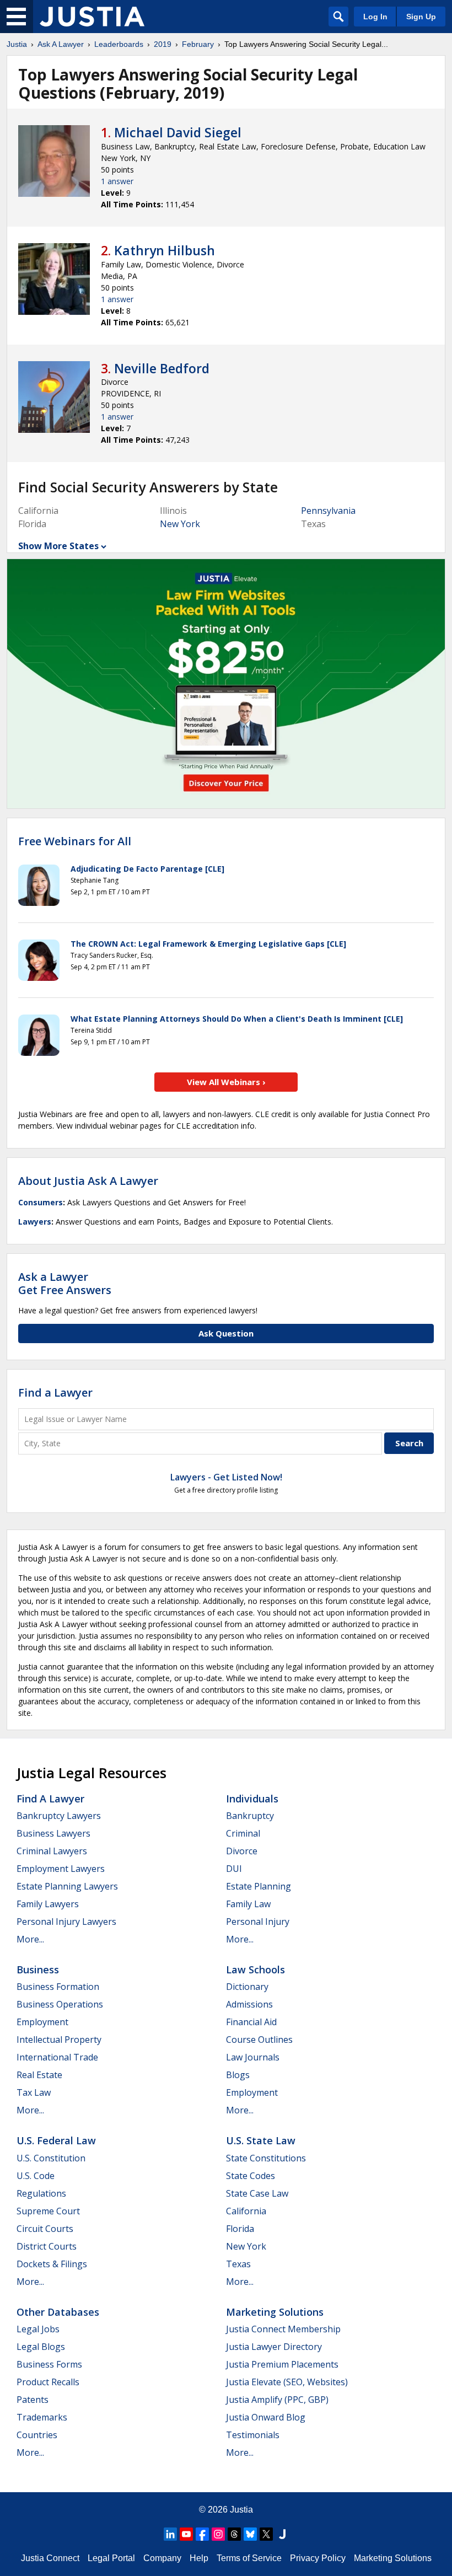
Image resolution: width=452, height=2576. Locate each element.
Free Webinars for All (75, 841)
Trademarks (42, 2417)
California (246, 2211)
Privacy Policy (318, 2558)
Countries (37, 2435)
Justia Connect (50, 2558)
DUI (234, 1869)
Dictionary (247, 1987)
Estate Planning (259, 1886)
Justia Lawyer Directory (274, 2347)
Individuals (252, 1799)
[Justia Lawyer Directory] (282, 2534)
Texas (238, 2264)
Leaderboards (119, 44)
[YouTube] (186, 2534)
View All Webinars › (226, 1082)
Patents (33, 2400)
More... (30, 1939)
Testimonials (253, 2435)
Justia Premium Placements (282, 2364)
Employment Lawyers (61, 1869)
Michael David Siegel (178, 132)
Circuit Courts (45, 2229)
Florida (240, 2229)
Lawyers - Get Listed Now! (226, 1477)
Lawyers (35, 1222)
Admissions (249, 2004)
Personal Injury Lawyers (66, 1922)
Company (162, 2558)
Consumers (41, 1202)
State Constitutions (266, 2158)
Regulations (41, 2193)
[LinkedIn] (170, 2534)
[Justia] (92, 17)
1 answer (117, 181)
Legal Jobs (38, 2329)
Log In (375, 17)
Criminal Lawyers (52, 1851)
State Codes (251, 2176)
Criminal (243, 1833)
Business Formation (58, 1987)
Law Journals (253, 2057)
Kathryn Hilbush (165, 250)
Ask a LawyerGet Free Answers (65, 1283)
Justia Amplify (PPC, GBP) (277, 2400)
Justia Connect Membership (283, 2329)
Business (38, 1969)
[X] (266, 2534)
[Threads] (234, 2534)
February (198, 44)
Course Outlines (259, 2040)
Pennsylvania (328, 511)
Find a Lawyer (55, 1392)
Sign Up (421, 17)
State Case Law (257, 2193)
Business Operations (60, 2004)
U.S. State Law (261, 2140)
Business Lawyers (53, 1833)
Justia (17, 44)
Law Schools (255, 1969)
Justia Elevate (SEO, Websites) (287, 2382)
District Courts (47, 2246)
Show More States (58, 546)
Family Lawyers (48, 1904)
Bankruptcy (250, 1816)
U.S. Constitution (51, 2158)
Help (199, 2558)
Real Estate (39, 2075)
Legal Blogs (41, 2347)
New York (180, 524)
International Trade (57, 2057)
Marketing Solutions (275, 2312)
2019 (163, 44)
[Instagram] (218, 2534)
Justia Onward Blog (266, 2417)
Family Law (248, 1904)
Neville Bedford (162, 368)
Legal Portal (111, 2558)
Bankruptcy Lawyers (59, 1816)
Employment (42, 2022)
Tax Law (34, 2092)
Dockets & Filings (52, 2264)
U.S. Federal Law (56, 2140)
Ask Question (226, 1333)
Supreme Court (48, 2211)
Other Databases (58, 2312)
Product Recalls (48, 2382)
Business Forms (49, 2364)
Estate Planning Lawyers (67, 1886)
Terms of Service (249, 2558)
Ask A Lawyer (61, 44)
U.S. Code (36, 2176)
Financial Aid (251, 2022)
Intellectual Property (59, 2040)
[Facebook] (202, 2534)
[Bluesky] (250, 2534)
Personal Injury (258, 1922)
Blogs (238, 2075)
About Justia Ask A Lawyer (88, 1181)
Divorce (242, 1851)
